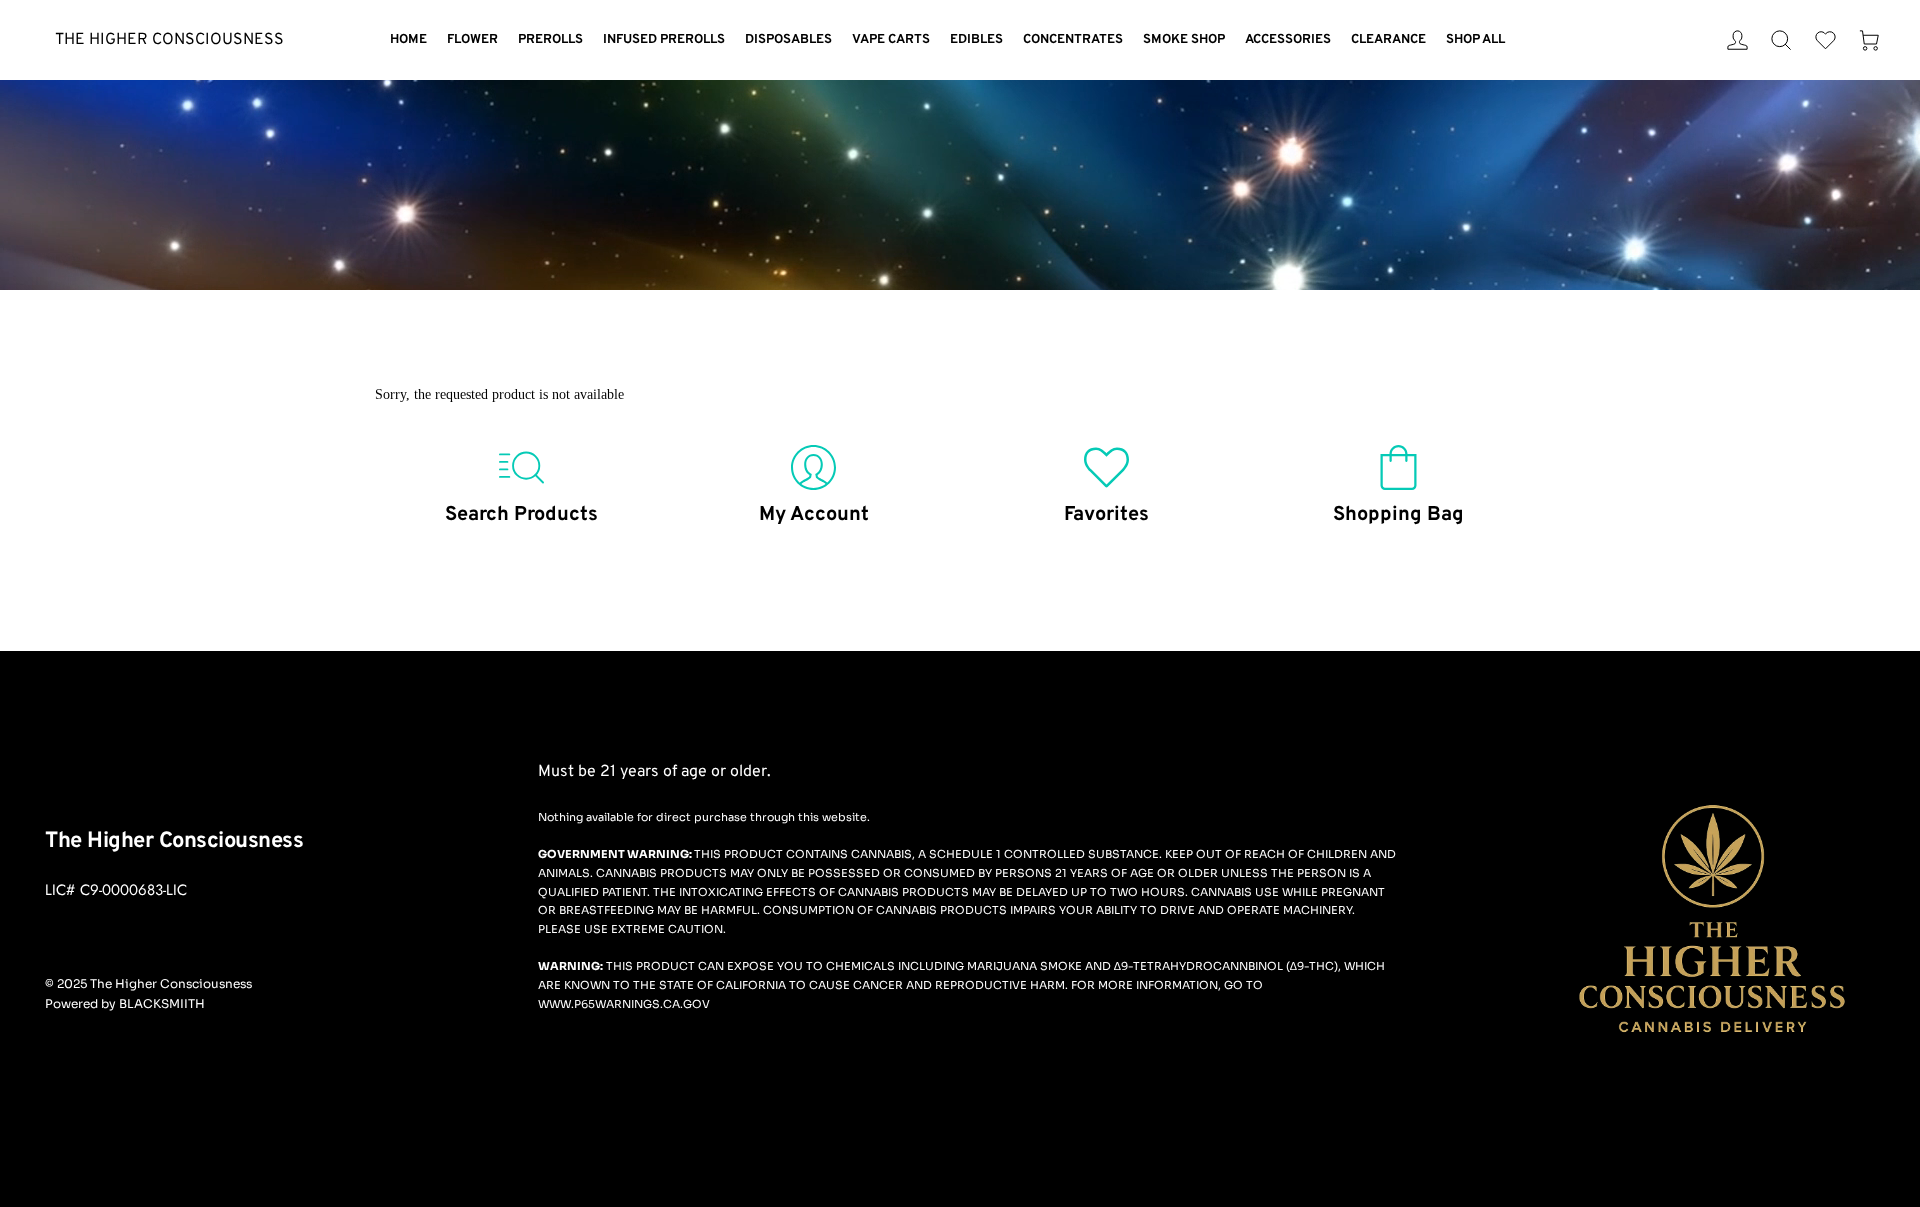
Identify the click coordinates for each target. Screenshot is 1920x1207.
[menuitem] (408, 40)
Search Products (521, 515)
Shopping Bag (1398, 515)
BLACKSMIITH (162, 1003)
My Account (814, 515)
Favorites (1106, 515)
